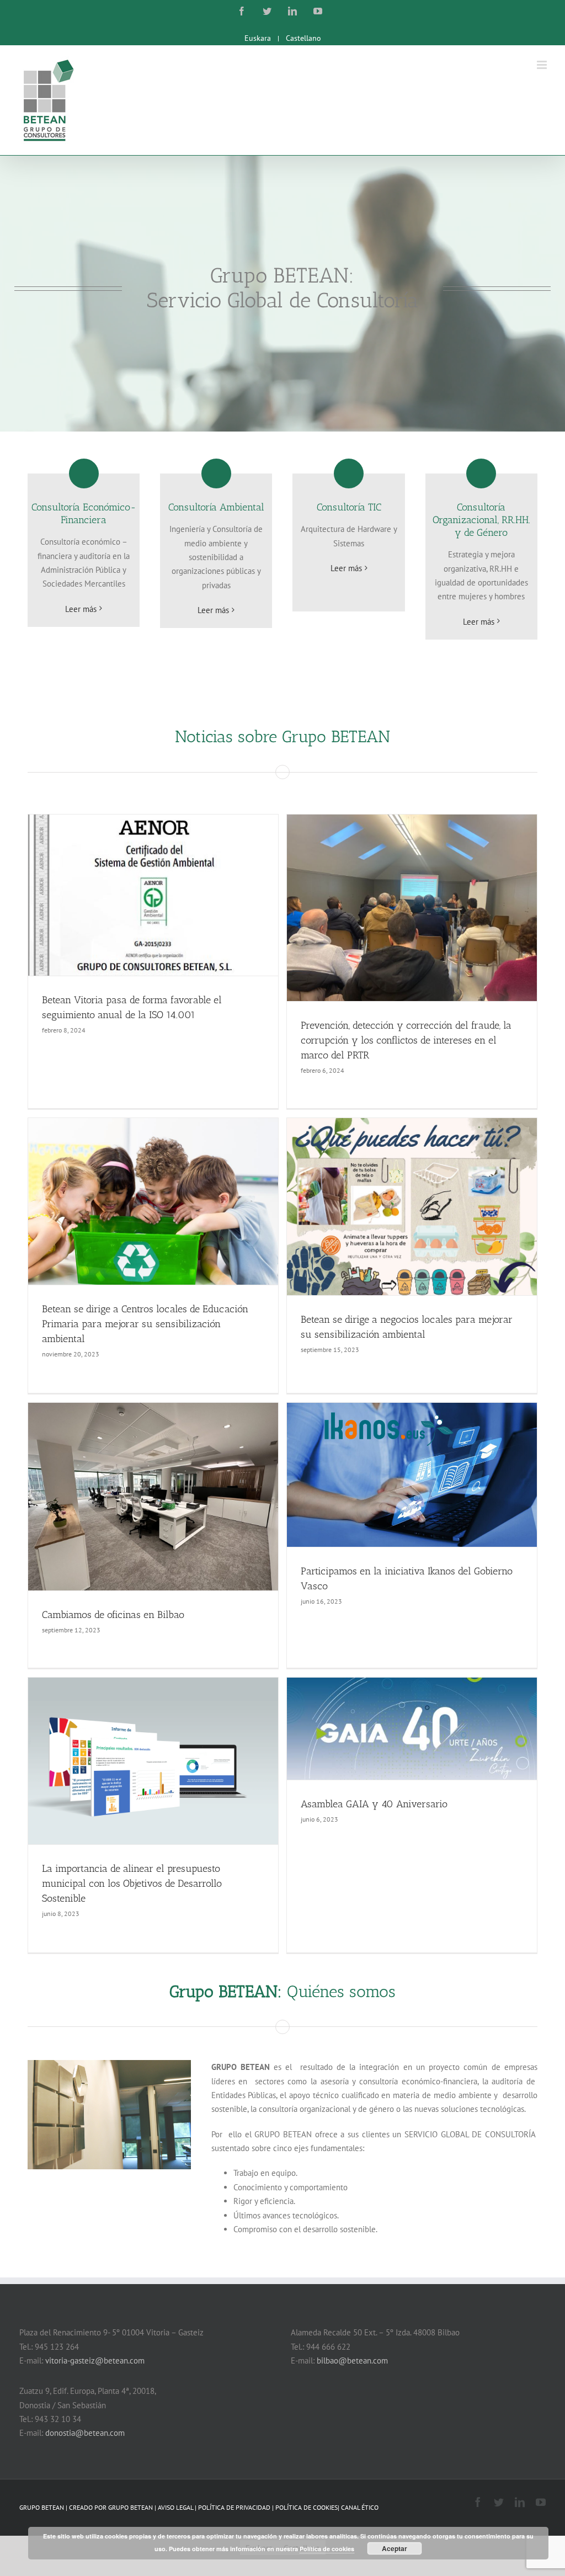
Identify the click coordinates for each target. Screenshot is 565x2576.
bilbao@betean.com (352, 2361)
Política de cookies (327, 2549)
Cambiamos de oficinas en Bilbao (113, 1615)
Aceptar (395, 2548)
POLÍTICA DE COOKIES (307, 2507)
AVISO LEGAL (176, 2507)
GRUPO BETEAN (130, 2507)
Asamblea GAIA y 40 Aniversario (374, 1804)
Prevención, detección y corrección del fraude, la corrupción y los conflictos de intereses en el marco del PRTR (406, 1040)
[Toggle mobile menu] (543, 65)
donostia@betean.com (85, 2433)
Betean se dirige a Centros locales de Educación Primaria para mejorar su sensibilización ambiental (145, 1324)
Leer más (81, 609)
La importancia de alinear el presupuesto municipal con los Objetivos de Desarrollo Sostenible (132, 1883)
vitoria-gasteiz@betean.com (95, 2361)
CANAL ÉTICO (360, 2507)
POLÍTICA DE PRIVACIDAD (235, 2507)
